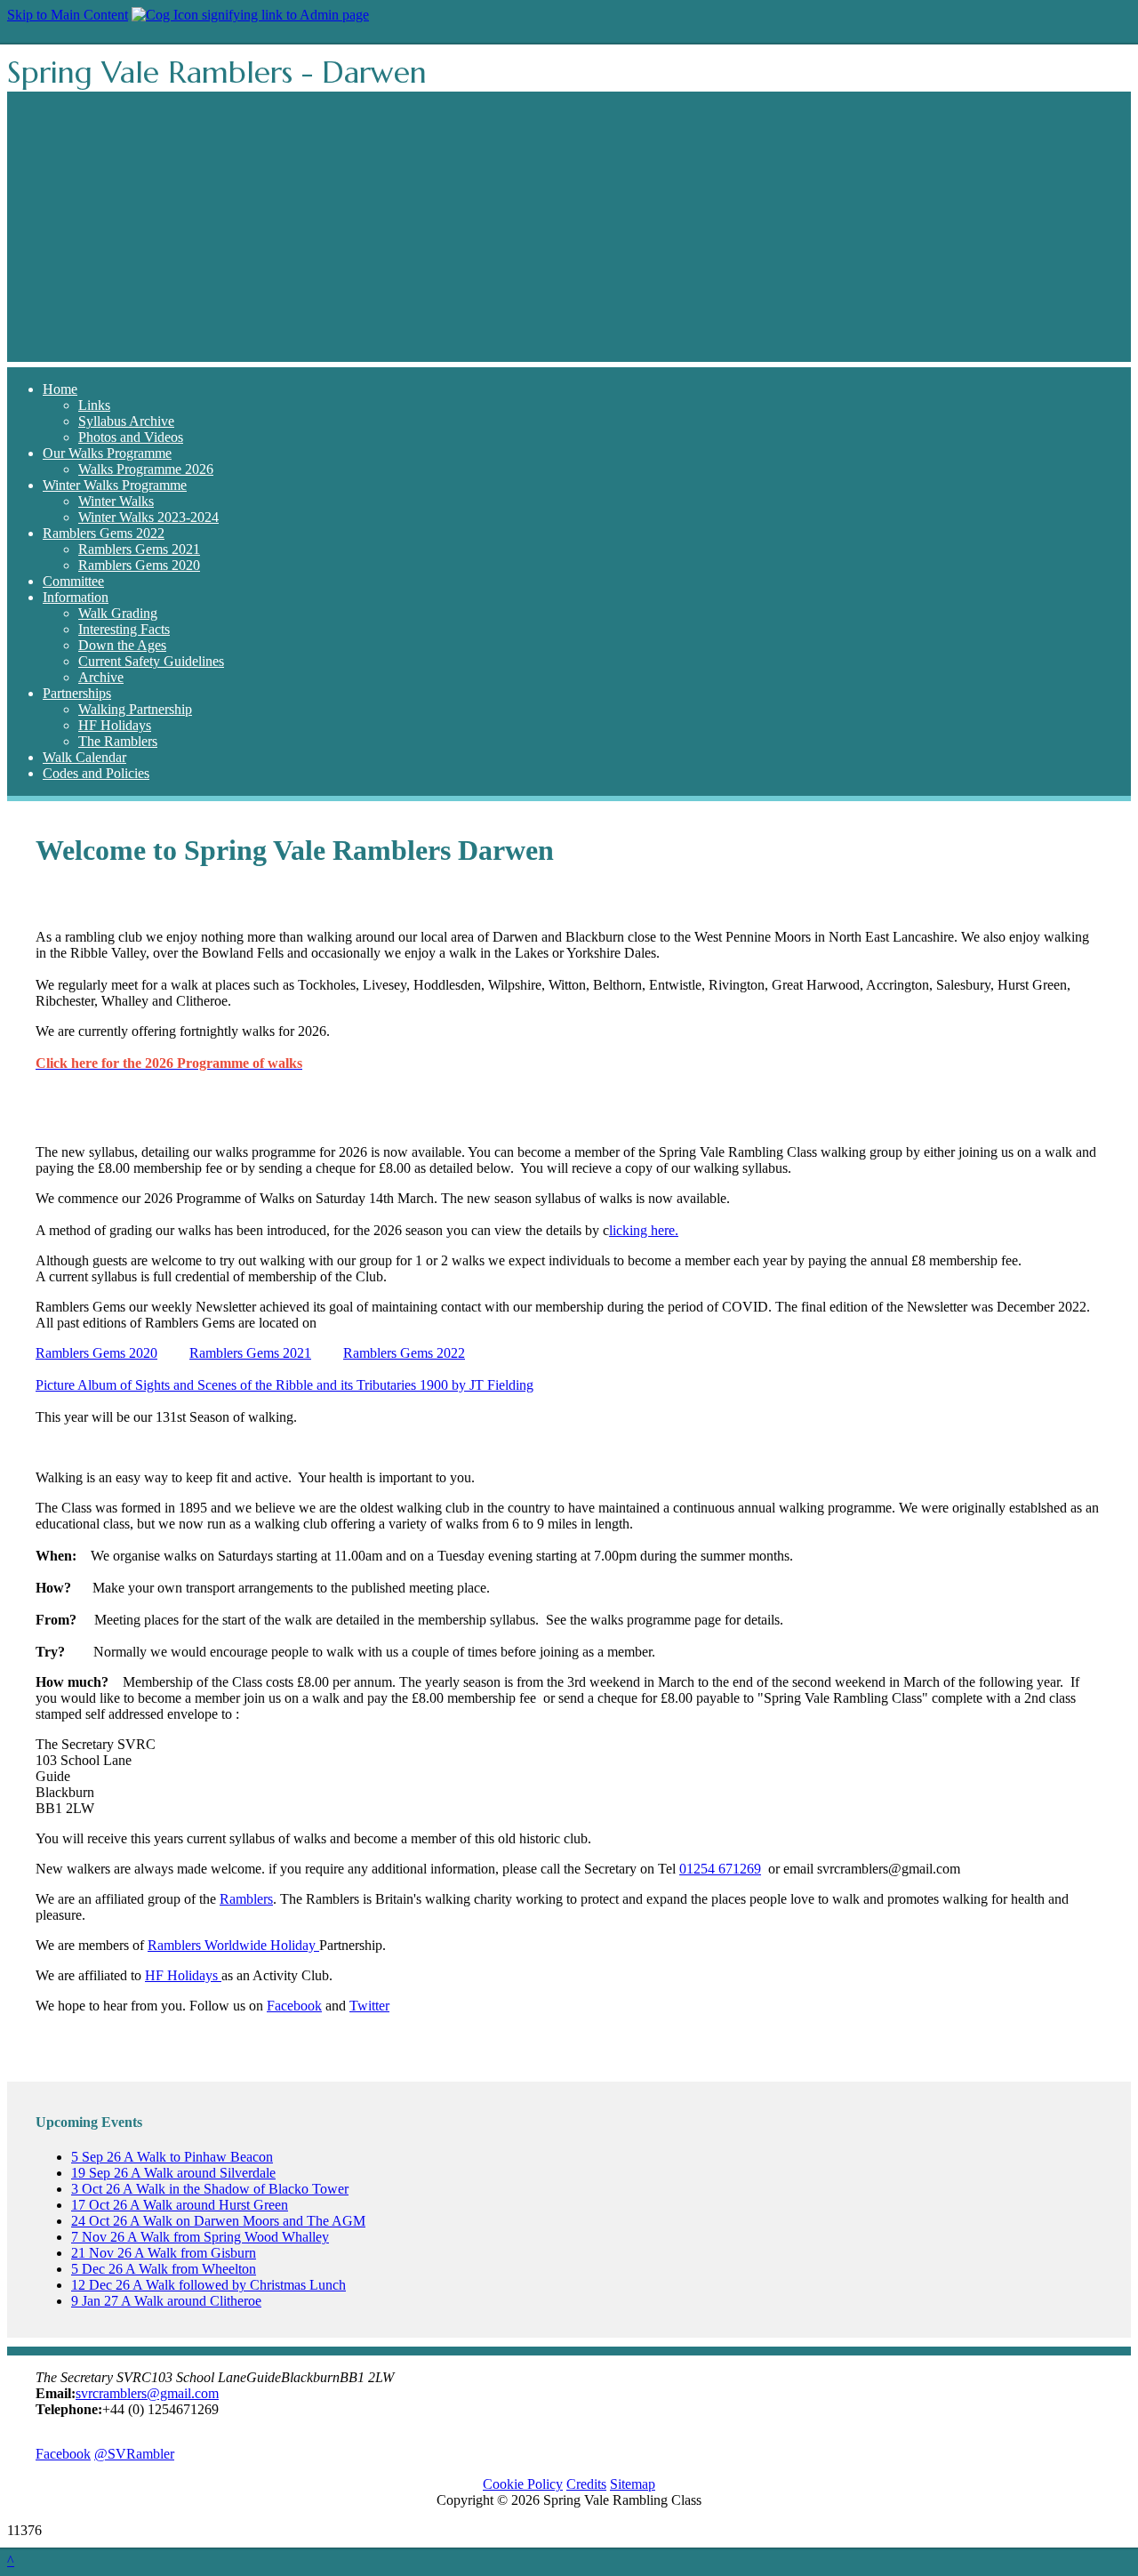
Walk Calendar (84, 757)
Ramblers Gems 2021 (139, 549)
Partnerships (77, 693)
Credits (586, 2484)
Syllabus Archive (126, 421)
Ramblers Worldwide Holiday (233, 1945)
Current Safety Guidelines (151, 661)
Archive (101, 677)
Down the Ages (122, 645)
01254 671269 (720, 1869)
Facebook (294, 2006)
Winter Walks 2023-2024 (148, 517)
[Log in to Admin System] (250, 15)
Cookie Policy (523, 2484)
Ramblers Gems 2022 (104, 533)
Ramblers (246, 1899)
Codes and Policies (96, 773)
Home (60, 389)
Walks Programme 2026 (146, 469)
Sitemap (633, 2484)
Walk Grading (118, 613)
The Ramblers (118, 741)
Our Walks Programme (107, 453)
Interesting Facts (124, 629)
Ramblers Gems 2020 (139, 565)
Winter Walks (116, 501)
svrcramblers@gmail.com (147, 2393)
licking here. (644, 1230)
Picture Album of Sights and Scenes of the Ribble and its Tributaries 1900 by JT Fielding (284, 1385)
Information (76, 597)
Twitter (369, 2006)
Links (94, 405)
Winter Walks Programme (115, 485)
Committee (73, 581)
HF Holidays (115, 725)
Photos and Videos (131, 437)
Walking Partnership (135, 709)
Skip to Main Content (68, 15)
